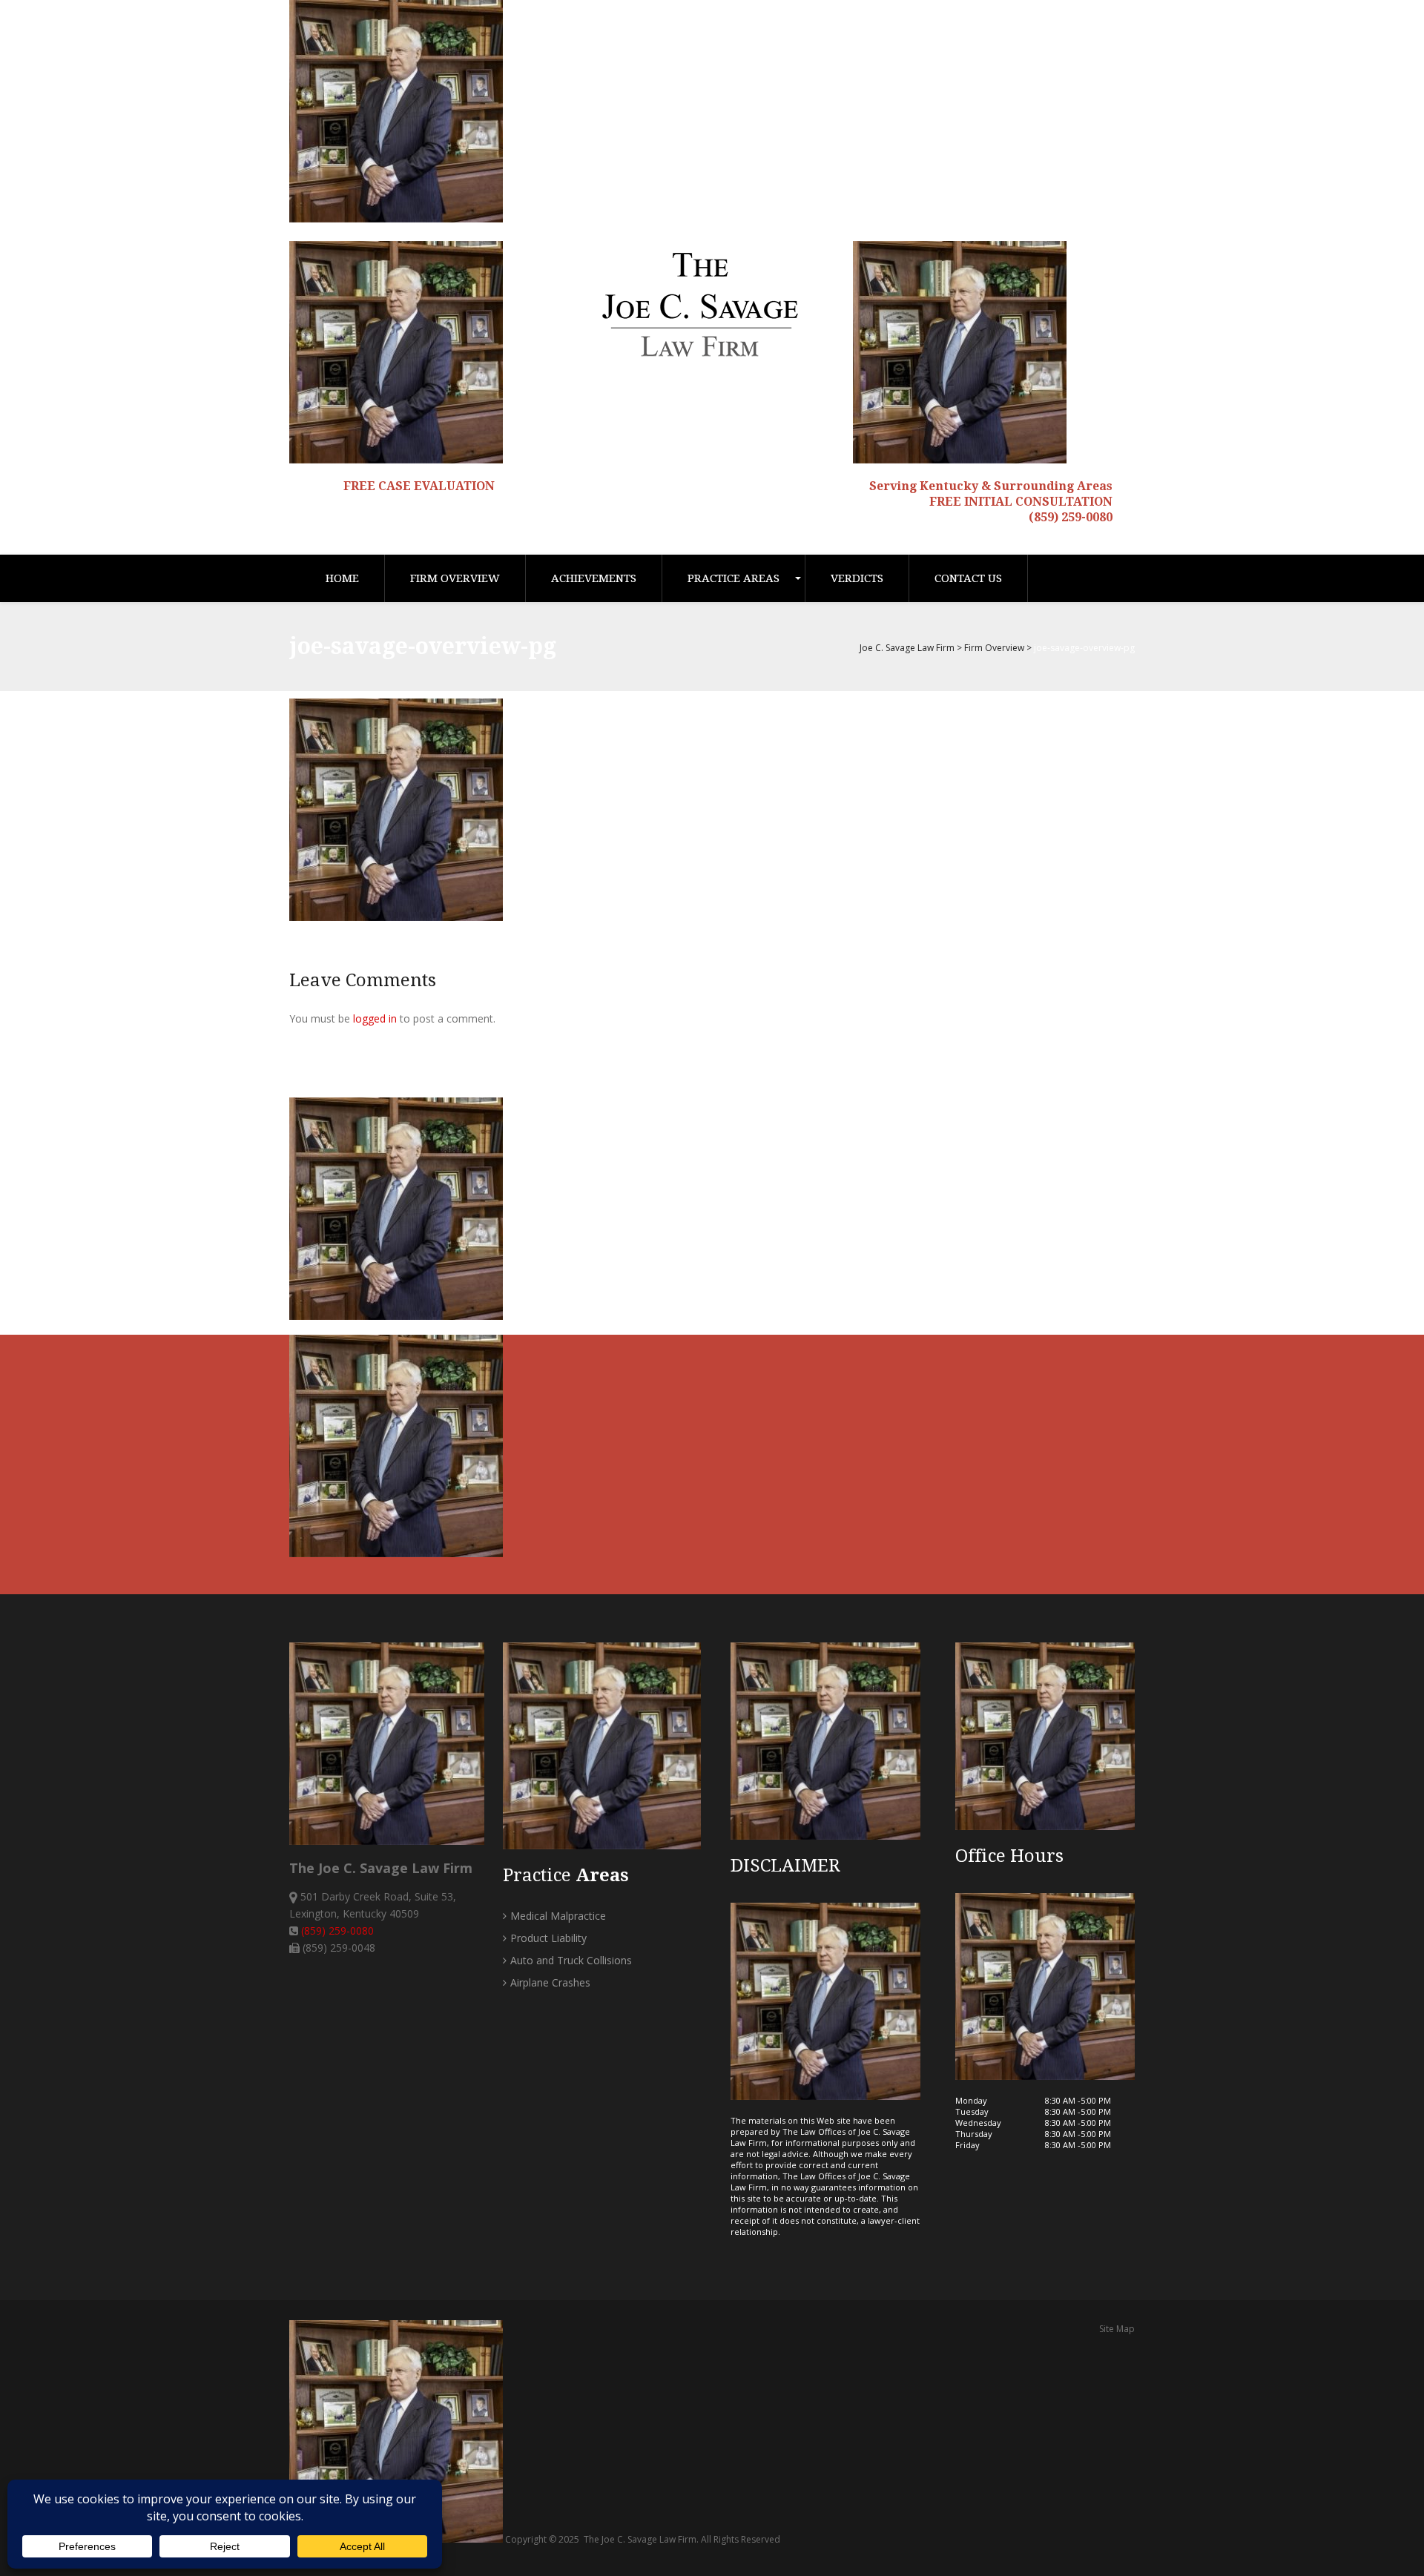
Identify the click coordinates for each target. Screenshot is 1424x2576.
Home (342, 578)
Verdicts (857, 578)
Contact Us (968, 578)
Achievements (594, 578)
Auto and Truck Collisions (571, 1960)
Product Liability (548, 1938)
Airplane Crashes (550, 1982)
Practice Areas (734, 578)
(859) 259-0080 (1071, 517)
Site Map (1117, 2329)
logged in (375, 1018)
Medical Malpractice (558, 1916)
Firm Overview (455, 578)
